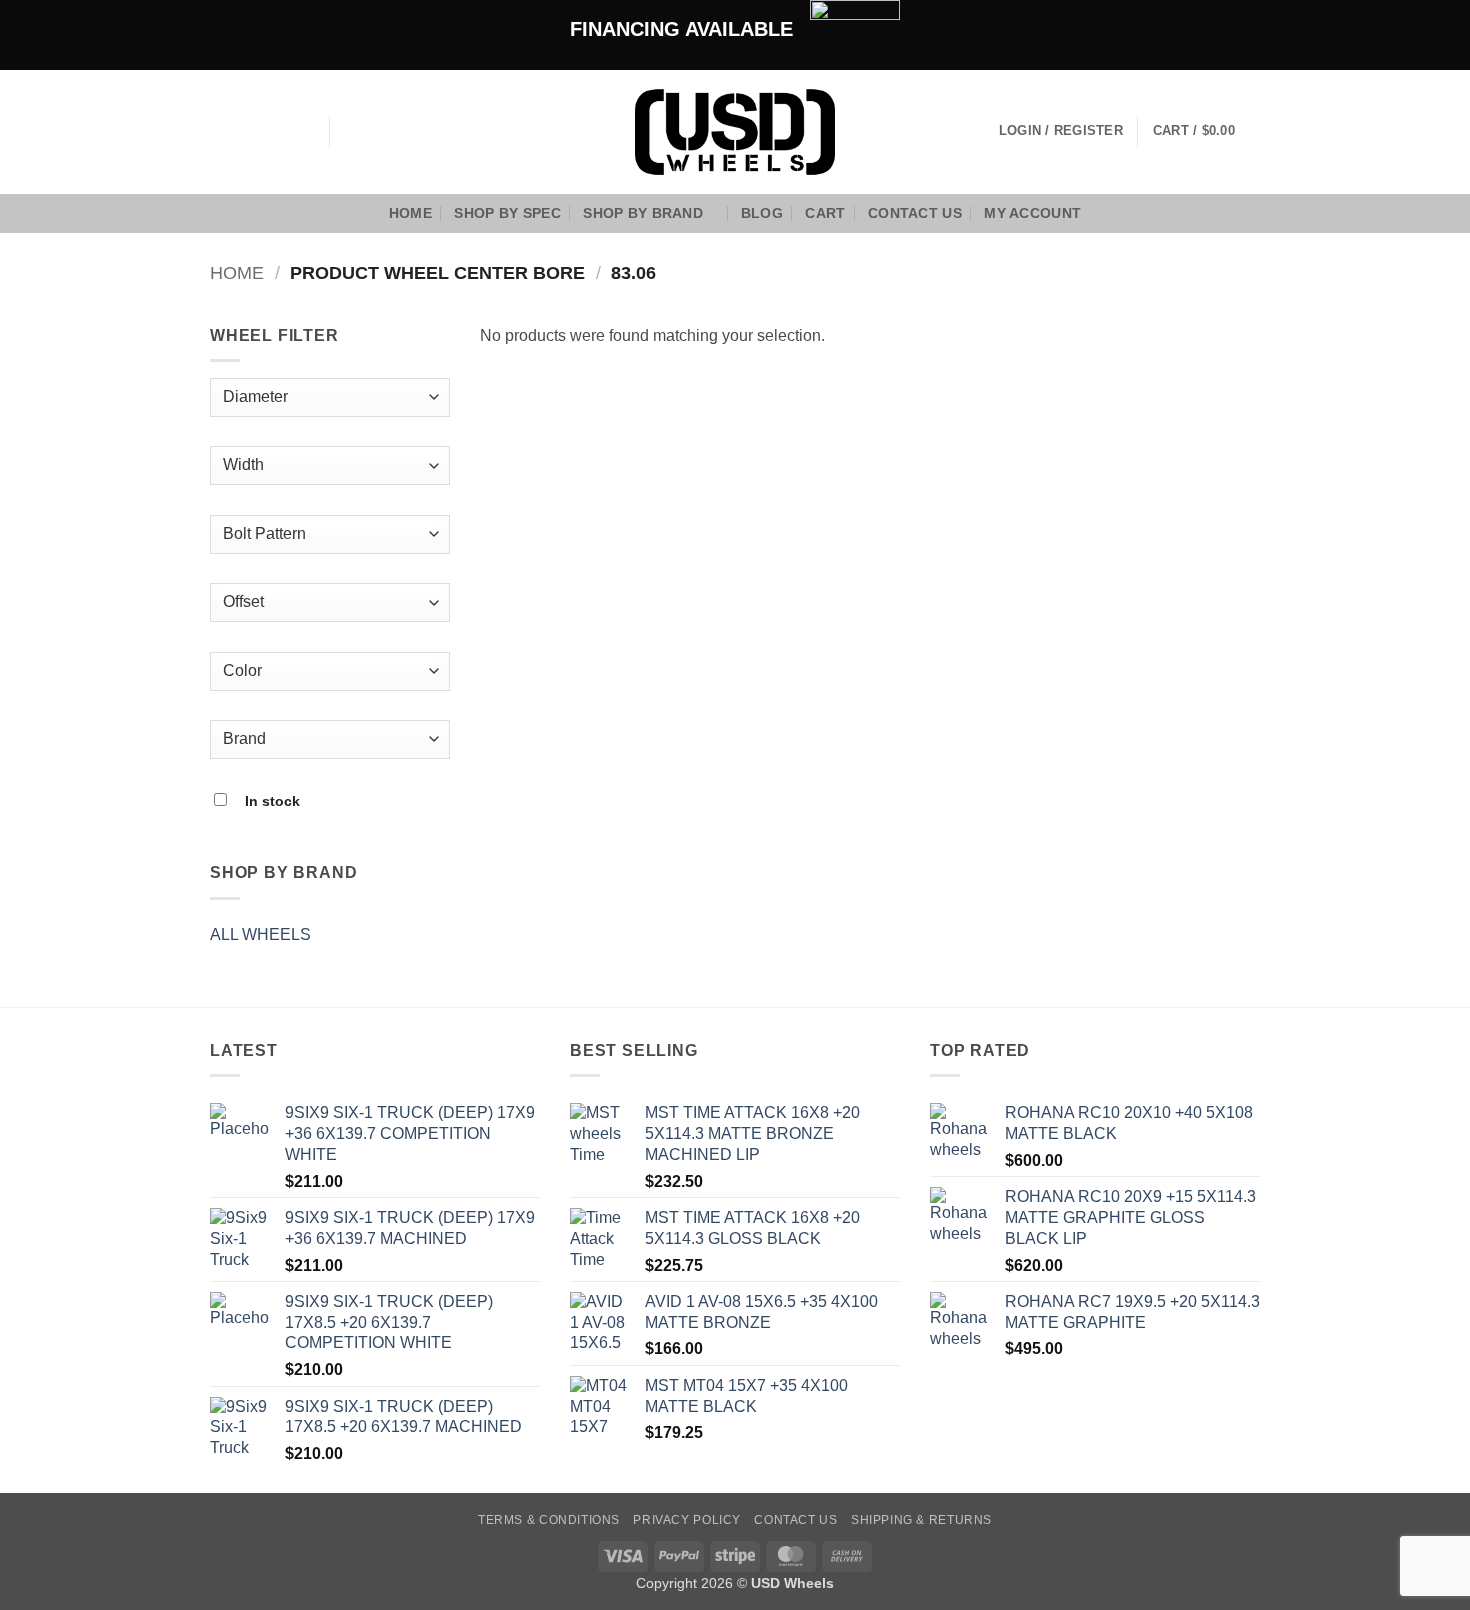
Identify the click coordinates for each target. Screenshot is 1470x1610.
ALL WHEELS (260, 934)
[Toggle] (438, 934)
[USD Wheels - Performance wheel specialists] (735, 132)
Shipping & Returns (921, 1520)
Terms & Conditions (549, 1520)
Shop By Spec (507, 213)
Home (410, 213)
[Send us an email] (275, 132)
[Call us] (301, 132)
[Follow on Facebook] (223, 132)
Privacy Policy (687, 1520)
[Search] (351, 131)
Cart (825, 213)
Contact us (915, 213)
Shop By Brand (643, 213)
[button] (1206, 132)
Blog (762, 213)
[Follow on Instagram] (249, 132)
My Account (1032, 213)
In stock (272, 801)
